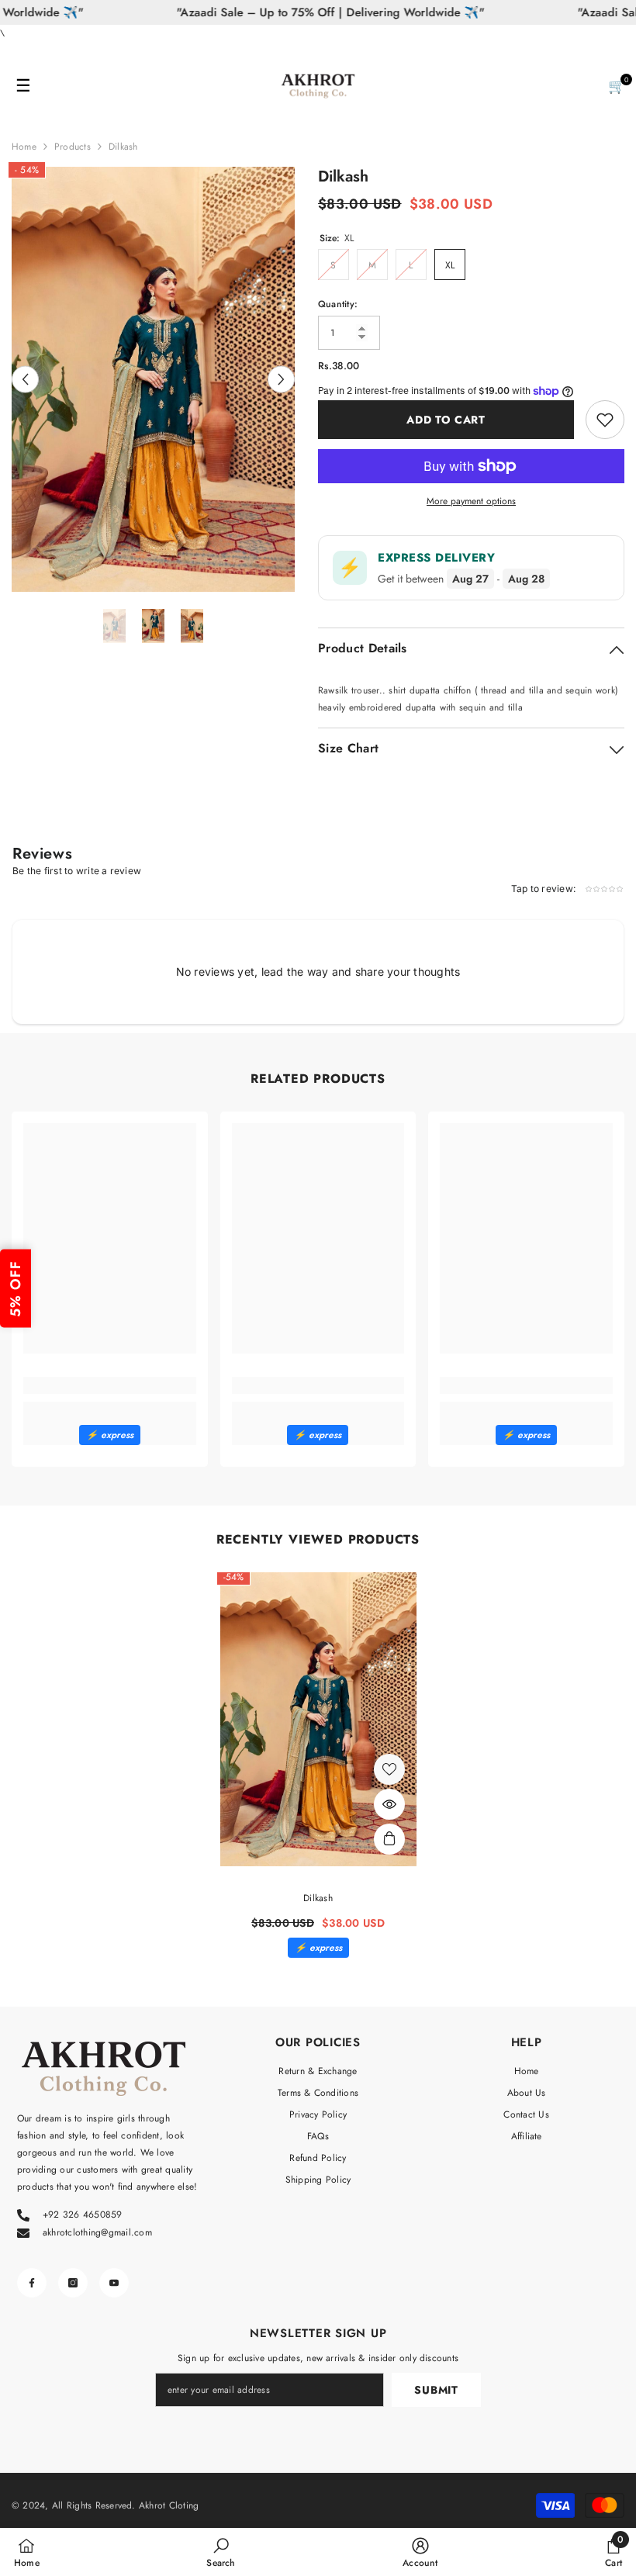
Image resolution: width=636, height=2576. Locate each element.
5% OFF (16, 1288)
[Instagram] (73, 2283)
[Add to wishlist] (605, 420)
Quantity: (338, 304)
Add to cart (446, 420)
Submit (436, 2390)
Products (73, 147)
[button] (25, 379)
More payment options (471, 501)
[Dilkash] (318, 1720)
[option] (153, 379)
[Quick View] (389, 1804)
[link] (110, 1385)
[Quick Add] (389, 1839)
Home (24, 147)
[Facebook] (32, 2283)
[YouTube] (114, 2283)
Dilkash (318, 1898)
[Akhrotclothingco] (318, 86)
